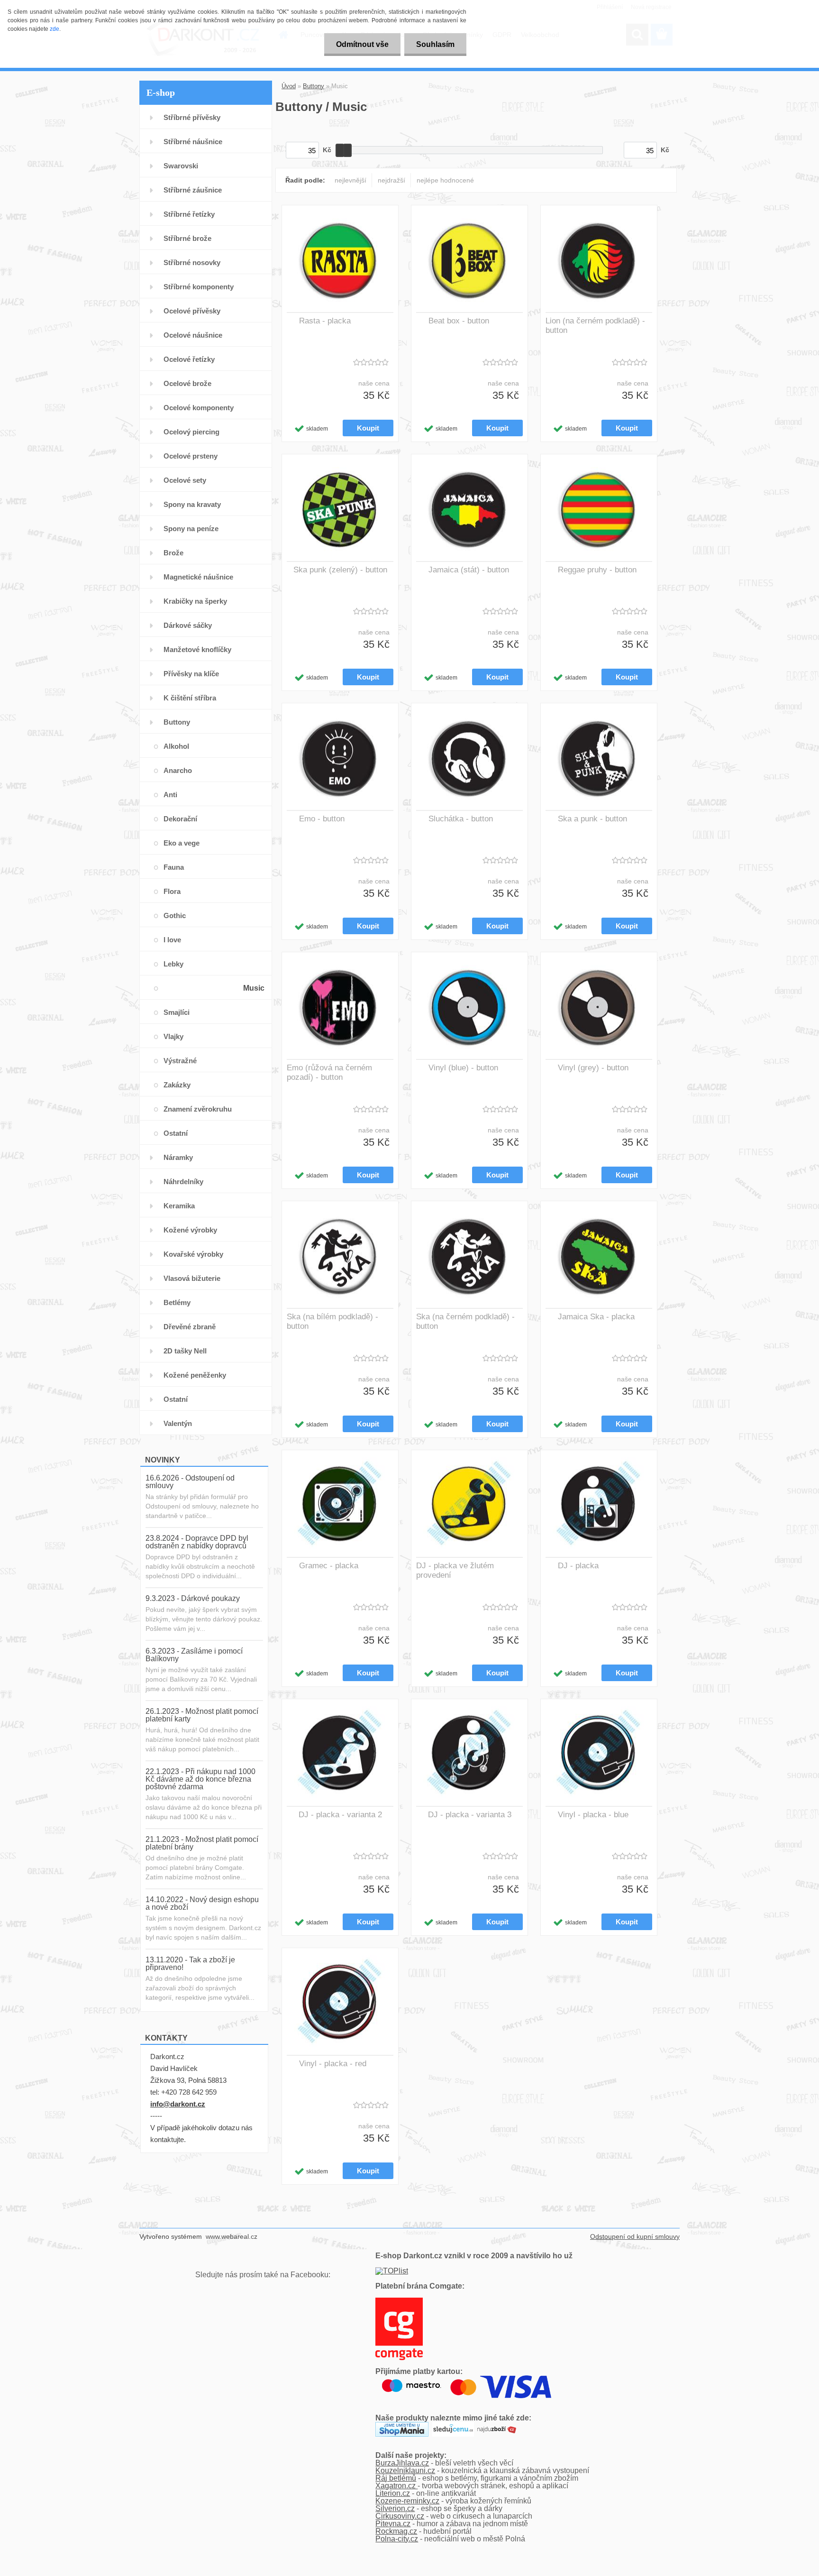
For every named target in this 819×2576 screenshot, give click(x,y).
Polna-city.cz (397, 2539)
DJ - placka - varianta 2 (340, 1815)
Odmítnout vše (362, 44)
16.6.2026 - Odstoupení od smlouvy (190, 1482)
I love (172, 940)
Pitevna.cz (393, 2524)
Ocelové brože (187, 383)
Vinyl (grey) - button (593, 1068)
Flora (172, 891)
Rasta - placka (325, 321)
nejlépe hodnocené (445, 180)
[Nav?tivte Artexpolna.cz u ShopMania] (402, 2425)
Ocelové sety (185, 480)
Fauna (174, 867)
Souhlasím (435, 44)
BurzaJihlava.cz (402, 2463)
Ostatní (176, 1133)
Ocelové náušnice (193, 335)
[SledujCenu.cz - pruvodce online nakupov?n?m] (453, 2425)
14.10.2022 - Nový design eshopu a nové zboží (202, 1903)
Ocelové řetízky (189, 359)
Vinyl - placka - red (333, 2064)
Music (254, 988)
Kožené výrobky (190, 1230)
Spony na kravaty (192, 504)
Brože (173, 553)
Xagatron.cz (396, 2486)
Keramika (179, 1206)
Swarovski (181, 166)
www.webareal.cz (232, 2236)
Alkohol (176, 746)
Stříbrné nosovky (192, 262)
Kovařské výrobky (193, 1254)
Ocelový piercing (191, 432)
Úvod (289, 86)
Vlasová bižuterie (192, 1278)
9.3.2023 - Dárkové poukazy (193, 1598)
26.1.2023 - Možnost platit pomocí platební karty (202, 1715)
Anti (170, 795)
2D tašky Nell (185, 1351)
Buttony (177, 722)
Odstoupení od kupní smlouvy (635, 2236)
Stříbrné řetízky (189, 214)
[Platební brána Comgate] (399, 2301)
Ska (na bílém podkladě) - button (332, 1321)
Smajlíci (177, 1012)
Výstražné (180, 1061)
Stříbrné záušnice (193, 190)
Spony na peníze (191, 529)
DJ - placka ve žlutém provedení (455, 1570)
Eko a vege (182, 843)
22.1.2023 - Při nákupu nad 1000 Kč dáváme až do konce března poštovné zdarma (200, 1779)
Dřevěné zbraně (190, 1327)
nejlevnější (350, 180)
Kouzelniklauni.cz (405, 2470)
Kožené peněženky (195, 1375)
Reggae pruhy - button (597, 570)
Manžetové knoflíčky (197, 649)
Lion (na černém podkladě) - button (595, 326)
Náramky (178, 1157)
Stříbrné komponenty (199, 287)
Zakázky (177, 1085)
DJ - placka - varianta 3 (470, 1815)
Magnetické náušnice (198, 577)
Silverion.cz (395, 2508)
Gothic (175, 915)
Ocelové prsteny (191, 456)
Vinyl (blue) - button (463, 1068)
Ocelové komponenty (199, 408)
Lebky (173, 964)
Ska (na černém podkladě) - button (465, 1321)
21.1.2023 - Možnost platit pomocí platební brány (202, 1843)
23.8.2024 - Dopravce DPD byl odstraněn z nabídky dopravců (197, 1542)
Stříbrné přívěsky (192, 117)
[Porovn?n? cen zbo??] (497, 2425)
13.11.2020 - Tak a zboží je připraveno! (190, 1964)
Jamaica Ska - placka (596, 1317)
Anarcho (178, 770)
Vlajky (173, 1036)
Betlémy (177, 1302)
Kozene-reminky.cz (407, 2501)
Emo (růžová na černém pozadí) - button (329, 1072)
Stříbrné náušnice (193, 142)
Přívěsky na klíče (191, 674)
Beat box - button (459, 321)
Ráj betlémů (396, 2478)
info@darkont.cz (178, 2104)
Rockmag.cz (396, 2531)
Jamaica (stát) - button (469, 570)
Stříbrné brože (187, 238)
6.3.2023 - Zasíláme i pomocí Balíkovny (194, 1655)
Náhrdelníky (183, 1182)
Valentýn (178, 1423)
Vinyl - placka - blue (593, 1815)
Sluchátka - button (461, 819)
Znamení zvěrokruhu (198, 1109)
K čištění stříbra (190, 698)
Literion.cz (393, 2493)
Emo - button (322, 819)
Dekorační (180, 819)
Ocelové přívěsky (192, 311)
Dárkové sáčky (188, 625)
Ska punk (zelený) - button (340, 570)
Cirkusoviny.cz (400, 2516)
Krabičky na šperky (195, 601)
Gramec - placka (329, 1566)
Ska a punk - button (592, 819)
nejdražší (391, 180)
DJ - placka (578, 1566)
